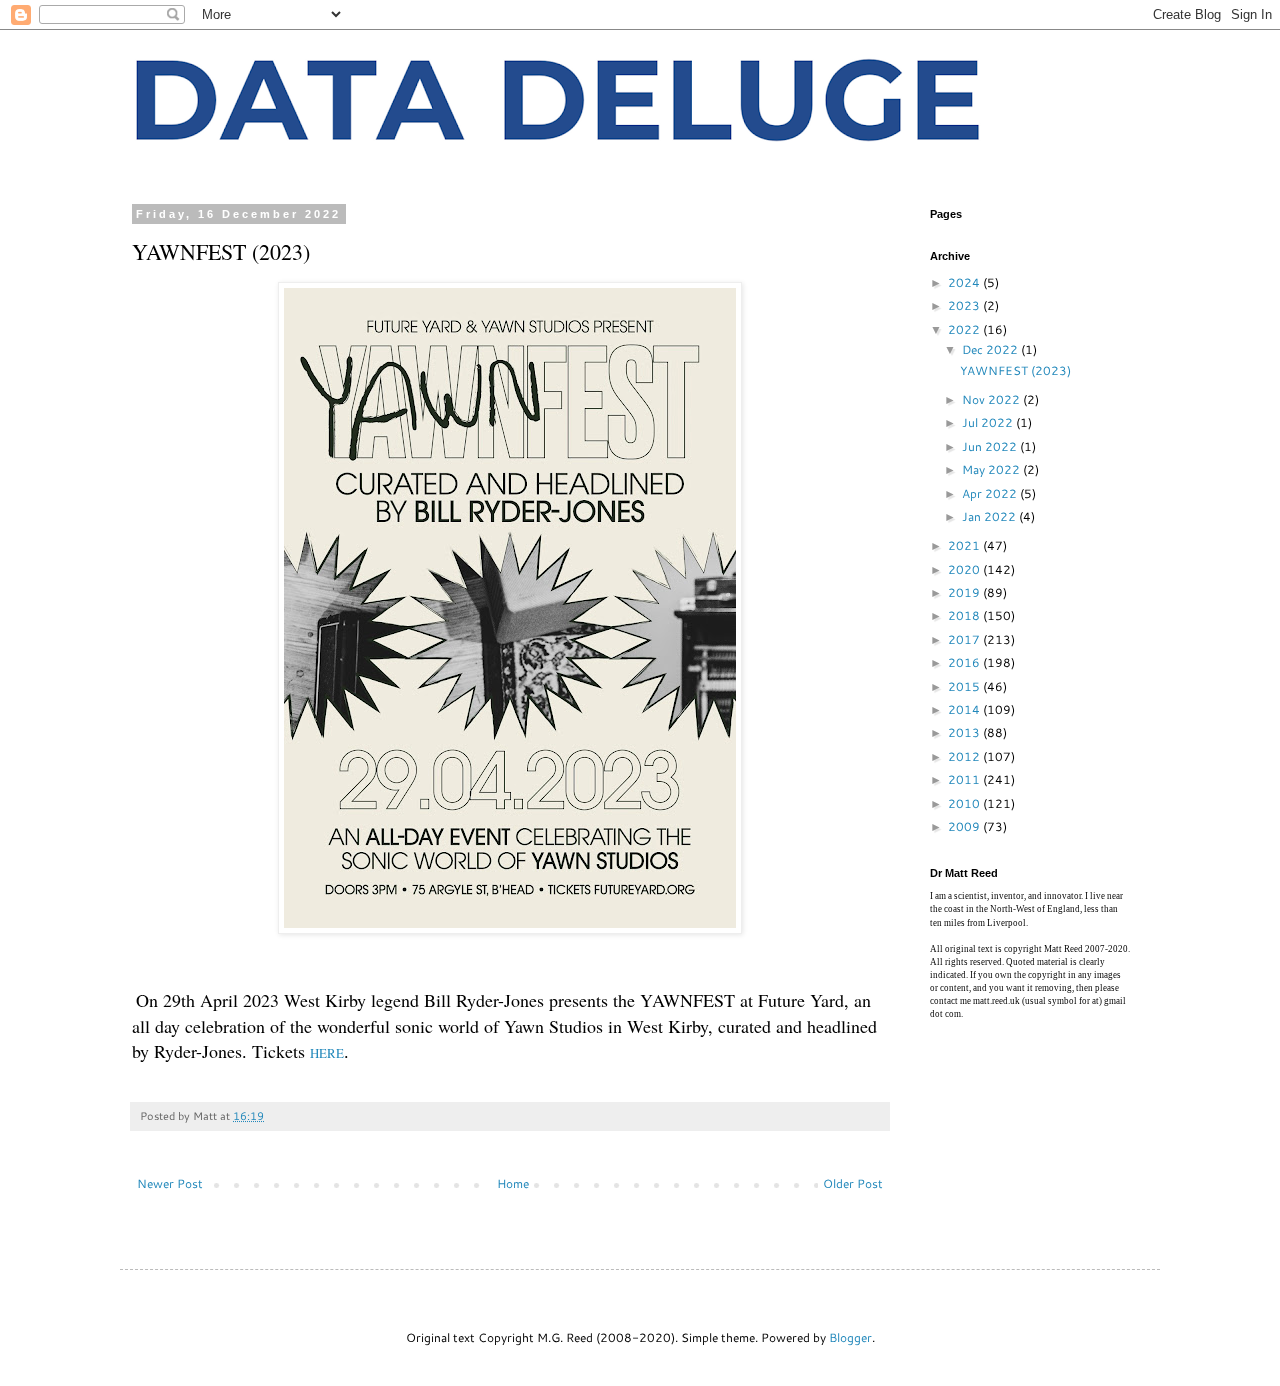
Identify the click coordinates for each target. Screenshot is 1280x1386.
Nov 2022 (992, 399)
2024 (965, 282)
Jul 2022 (989, 422)
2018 (965, 615)
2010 (965, 803)
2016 (965, 662)
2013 (965, 732)
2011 (965, 779)
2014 (965, 709)
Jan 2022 (990, 516)
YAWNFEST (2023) (1015, 370)
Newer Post (170, 1183)
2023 (965, 305)
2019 (965, 592)
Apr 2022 (991, 493)
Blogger (850, 1337)
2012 (965, 756)
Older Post (853, 1183)
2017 (965, 639)
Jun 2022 (991, 446)
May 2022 (992, 469)
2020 (965, 569)
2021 (965, 545)
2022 (965, 329)
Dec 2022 (991, 349)
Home (513, 1183)
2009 (965, 826)
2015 (965, 686)
